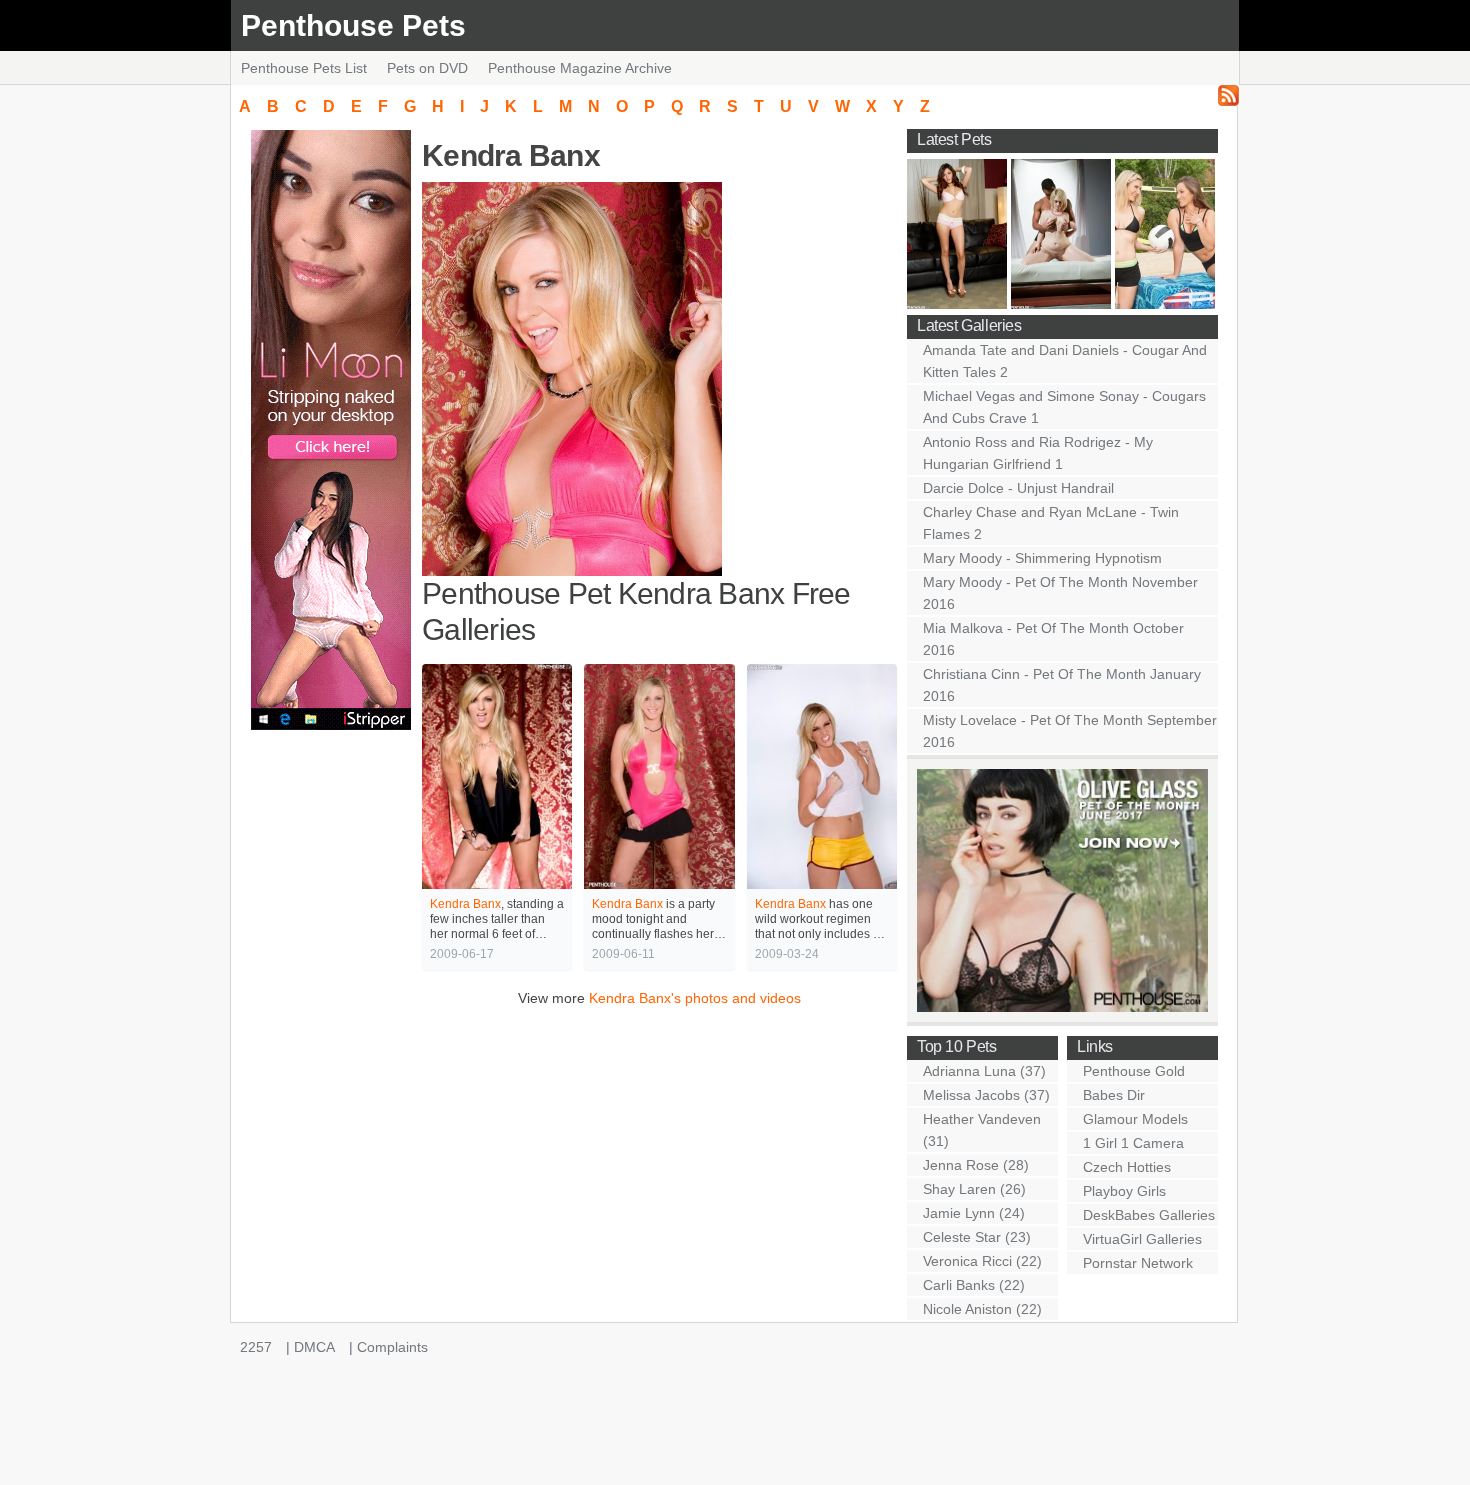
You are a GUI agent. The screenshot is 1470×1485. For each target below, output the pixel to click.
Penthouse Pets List (304, 68)
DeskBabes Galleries (1149, 1215)
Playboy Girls (1124, 1191)
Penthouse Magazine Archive (580, 68)
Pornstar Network (1138, 1263)
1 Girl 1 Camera (1133, 1143)
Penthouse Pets (353, 25)
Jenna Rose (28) (976, 1165)
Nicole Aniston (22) (982, 1309)
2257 (256, 1347)
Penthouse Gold (1134, 1071)
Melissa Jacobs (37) (986, 1095)
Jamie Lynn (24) (974, 1213)
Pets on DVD (427, 68)
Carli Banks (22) (974, 1285)
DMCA (314, 1347)
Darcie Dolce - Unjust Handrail (1018, 488)
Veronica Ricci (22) (982, 1261)
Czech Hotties (1127, 1167)
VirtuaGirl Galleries (1142, 1239)
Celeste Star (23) (977, 1237)
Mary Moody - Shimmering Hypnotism (1042, 558)
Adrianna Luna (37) (984, 1071)
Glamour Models (1135, 1119)
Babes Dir (1114, 1095)
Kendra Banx (465, 904)
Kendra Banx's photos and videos (695, 998)
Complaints (392, 1347)
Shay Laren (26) (974, 1189)
